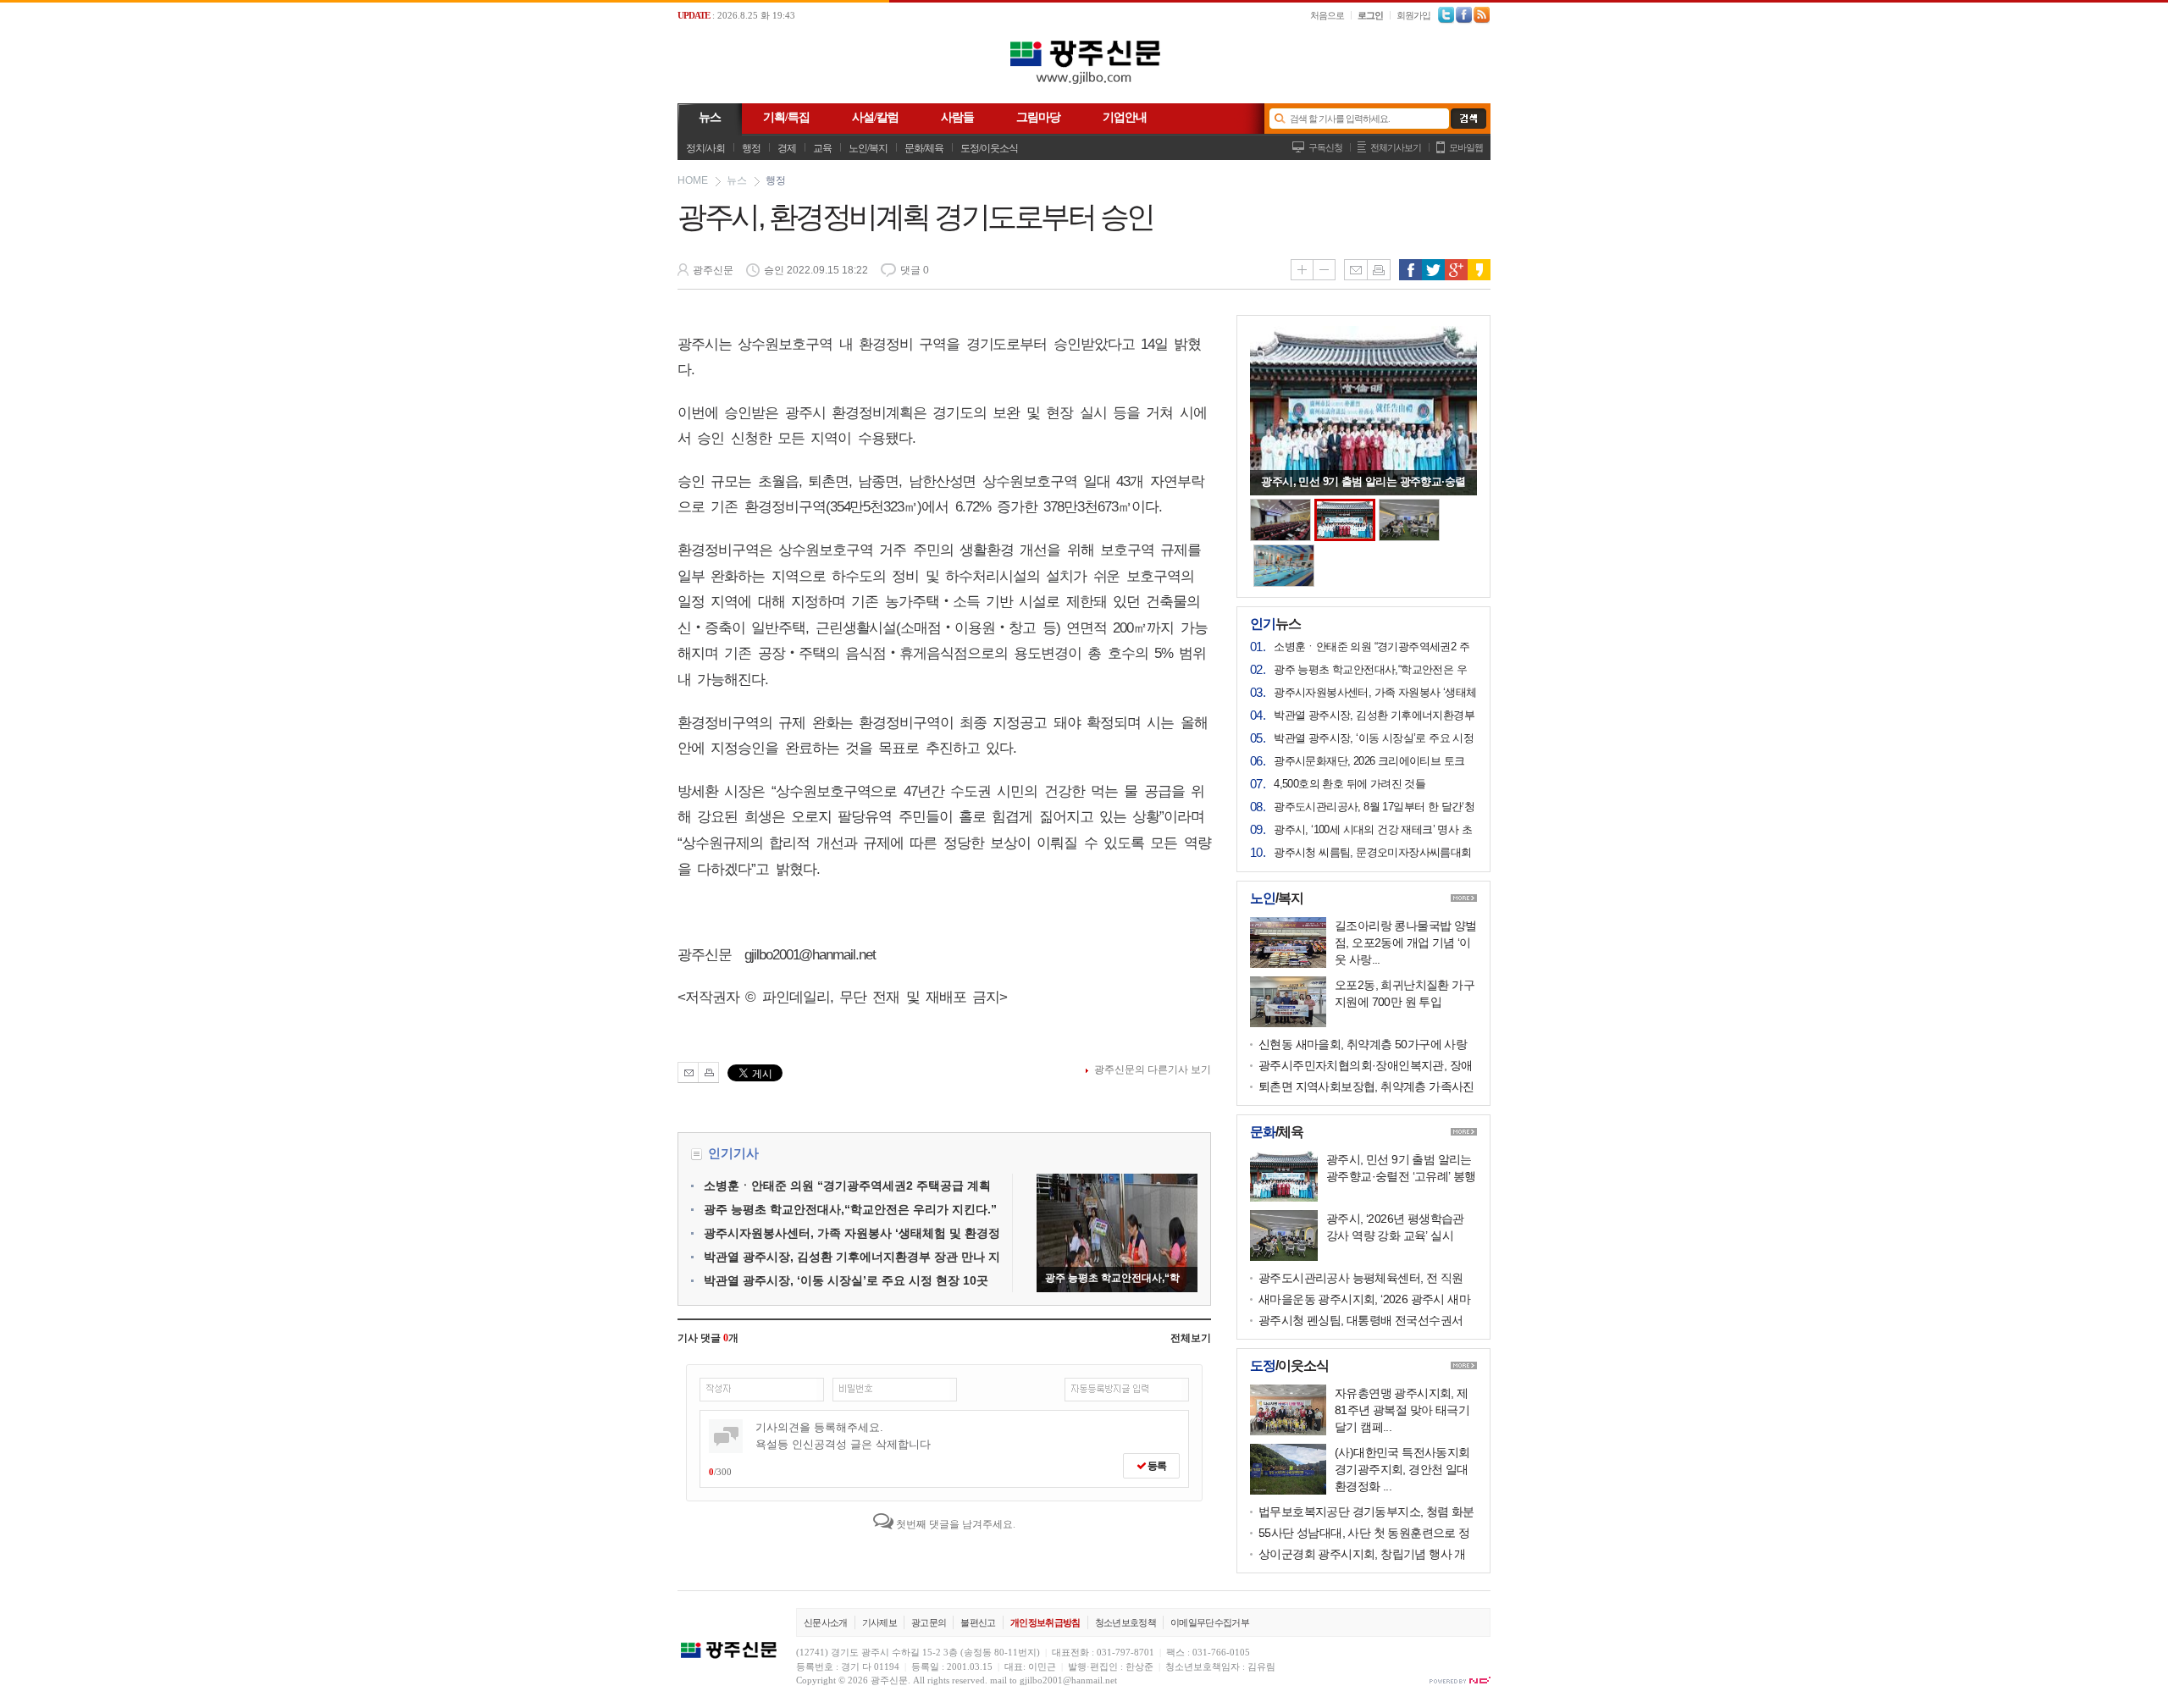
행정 (751, 148)
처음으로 (1327, 15)
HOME (693, 180)
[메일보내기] (688, 1072)
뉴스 (737, 180)
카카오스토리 (1479, 270)
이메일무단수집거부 (1210, 1622)
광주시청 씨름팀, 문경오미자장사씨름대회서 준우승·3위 (1372, 854)
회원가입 (1413, 15)
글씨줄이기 (1324, 270)
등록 (1156, 1466)
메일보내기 (1355, 270)
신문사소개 (826, 1622)
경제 (787, 148)
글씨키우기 (1302, 270)
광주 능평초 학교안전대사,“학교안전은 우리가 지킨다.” (850, 1209)
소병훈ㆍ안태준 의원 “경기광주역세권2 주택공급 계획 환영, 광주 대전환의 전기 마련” (1374, 648)
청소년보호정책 (1125, 1622)
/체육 (1277, 1132)
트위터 (1433, 270)
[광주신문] (1084, 88)
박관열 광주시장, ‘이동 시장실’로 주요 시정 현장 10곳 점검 (1374, 739)
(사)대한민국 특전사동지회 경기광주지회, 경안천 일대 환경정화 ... (1402, 1469)
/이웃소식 (1289, 1366)
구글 (1456, 270)
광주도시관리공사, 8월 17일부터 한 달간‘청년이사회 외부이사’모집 (1374, 808)
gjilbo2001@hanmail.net (1068, 1680)
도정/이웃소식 (989, 148)
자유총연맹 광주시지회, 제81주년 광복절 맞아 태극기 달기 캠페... (1402, 1410)
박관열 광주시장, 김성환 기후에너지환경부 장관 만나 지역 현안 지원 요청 (1374, 716)
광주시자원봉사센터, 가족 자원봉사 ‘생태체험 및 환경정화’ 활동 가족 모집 (1375, 694)
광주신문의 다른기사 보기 (1153, 1070)
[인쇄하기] (708, 1072)
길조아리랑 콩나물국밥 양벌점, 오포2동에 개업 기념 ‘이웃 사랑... (1406, 942)
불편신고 (978, 1622)
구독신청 (1325, 147)
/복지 (1277, 898)
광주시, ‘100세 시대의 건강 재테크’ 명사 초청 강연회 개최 (1373, 831)
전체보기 (1191, 1338)
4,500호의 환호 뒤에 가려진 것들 (1349, 784)
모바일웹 (1466, 147)
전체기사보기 (1396, 147)
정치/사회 (705, 148)
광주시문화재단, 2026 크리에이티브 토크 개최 (1369, 762)
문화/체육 (924, 148)
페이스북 (1410, 270)
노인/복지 (868, 148)
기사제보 (879, 1622)
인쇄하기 (1379, 270)
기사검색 (1465, 119)
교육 (822, 148)
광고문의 (929, 1622)
